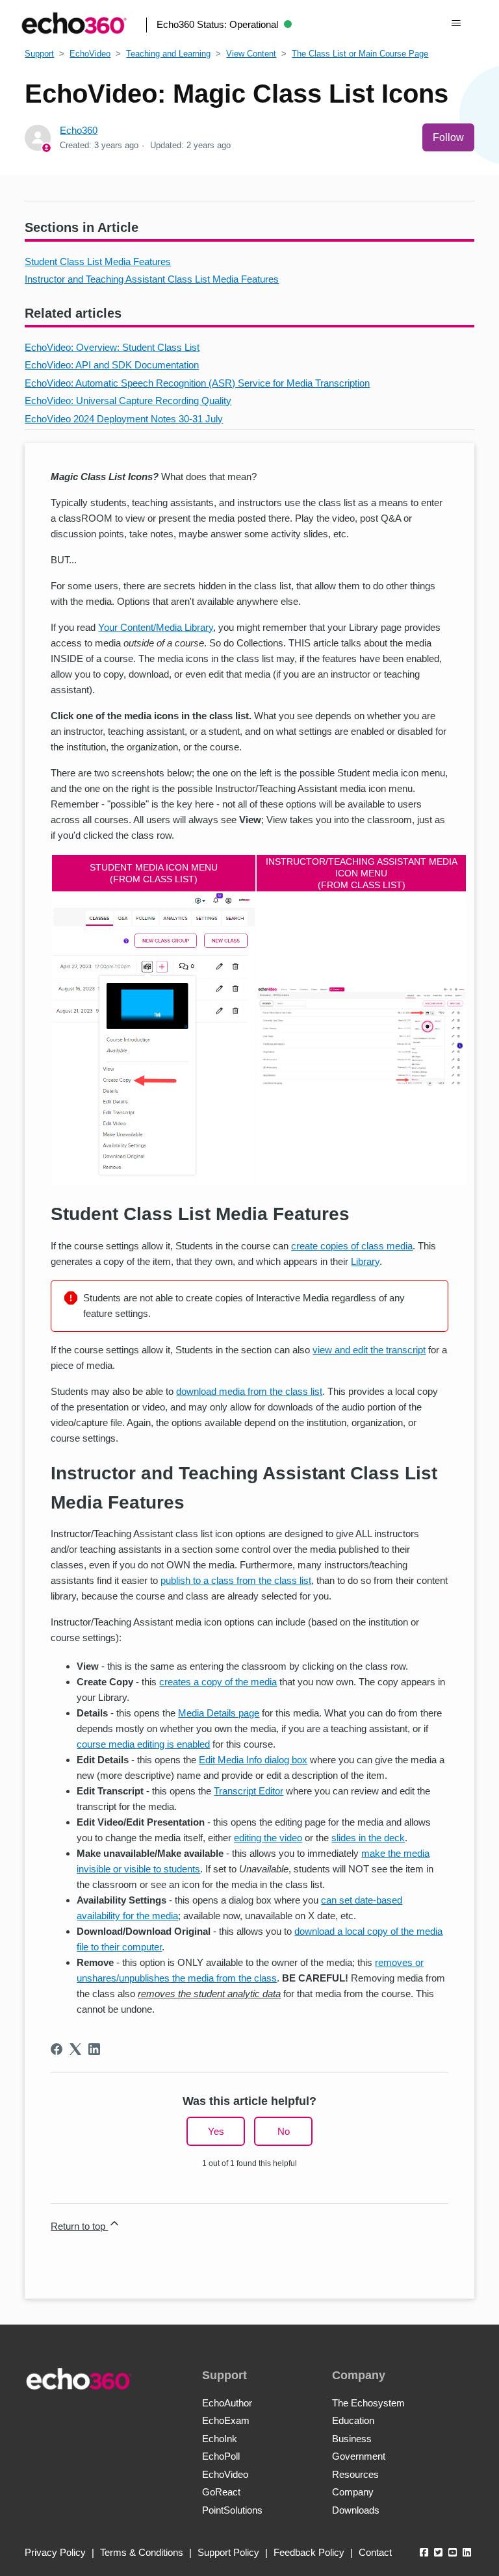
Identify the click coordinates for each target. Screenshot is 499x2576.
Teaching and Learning (168, 54)
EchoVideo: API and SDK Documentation (112, 365)
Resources (355, 2474)
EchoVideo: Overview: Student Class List (112, 347)
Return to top (79, 2226)
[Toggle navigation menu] (456, 23)
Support (39, 54)
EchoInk (220, 2439)
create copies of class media (352, 1246)
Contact (375, 2552)
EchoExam (226, 2420)
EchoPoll (221, 2456)
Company (353, 2492)
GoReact (221, 2492)
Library (365, 1261)
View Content (251, 54)
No (284, 2131)
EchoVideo (90, 54)
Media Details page (219, 1713)
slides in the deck (368, 1838)
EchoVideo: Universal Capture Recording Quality (128, 401)
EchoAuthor (227, 2403)
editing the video (268, 1838)
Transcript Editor (249, 1791)
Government (359, 2456)
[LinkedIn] (94, 2049)
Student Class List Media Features (98, 261)
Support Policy (228, 2552)
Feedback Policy (309, 2552)
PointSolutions (232, 2510)
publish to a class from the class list (236, 1580)
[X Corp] (75, 2049)
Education (353, 2420)
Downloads (356, 2510)
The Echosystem (368, 2403)
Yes (216, 2131)
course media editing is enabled (143, 1744)
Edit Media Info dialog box (253, 1760)
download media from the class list (249, 1391)
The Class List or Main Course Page (360, 54)
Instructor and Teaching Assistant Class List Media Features (152, 279)
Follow (448, 137)
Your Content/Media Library (156, 627)
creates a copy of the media (218, 1682)
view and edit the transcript (369, 1350)
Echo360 (79, 130)
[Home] (74, 23)
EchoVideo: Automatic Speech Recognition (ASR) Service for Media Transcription (197, 383)
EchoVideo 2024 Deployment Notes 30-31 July (124, 419)
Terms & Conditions (142, 2552)
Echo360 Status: (217, 24)
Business (352, 2439)
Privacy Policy (55, 2552)
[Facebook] (57, 2049)
